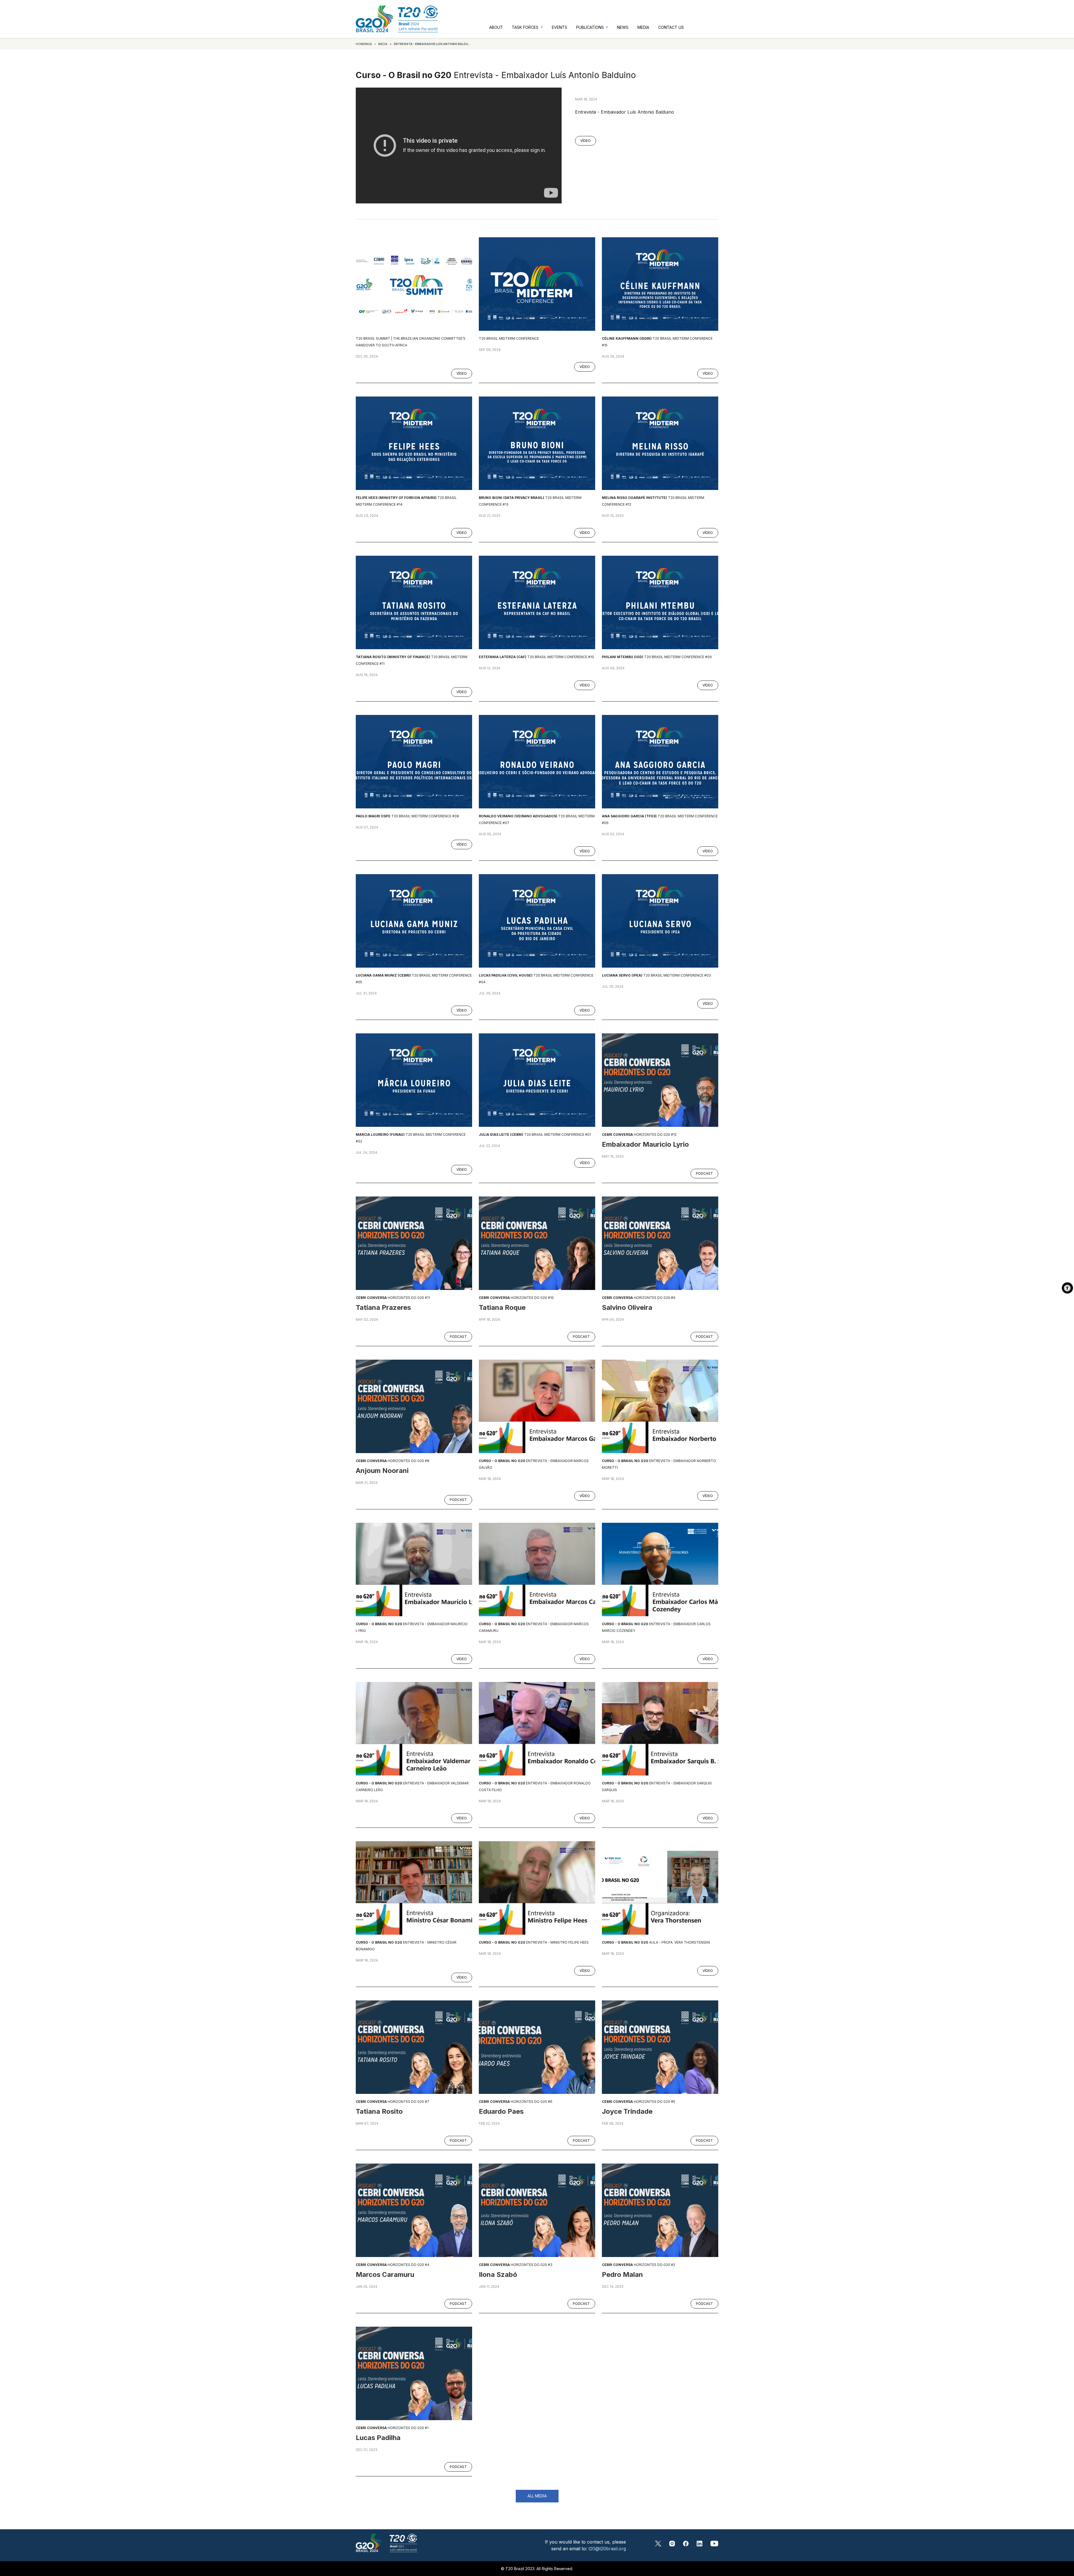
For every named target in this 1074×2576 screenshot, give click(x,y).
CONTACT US (671, 27)
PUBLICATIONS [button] (591, 27)
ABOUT (496, 27)
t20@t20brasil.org (607, 2549)
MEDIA (643, 27)
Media (383, 44)
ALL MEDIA (537, 2496)
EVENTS (560, 27)
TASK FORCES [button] (526, 27)
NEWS (623, 27)
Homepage (364, 44)
